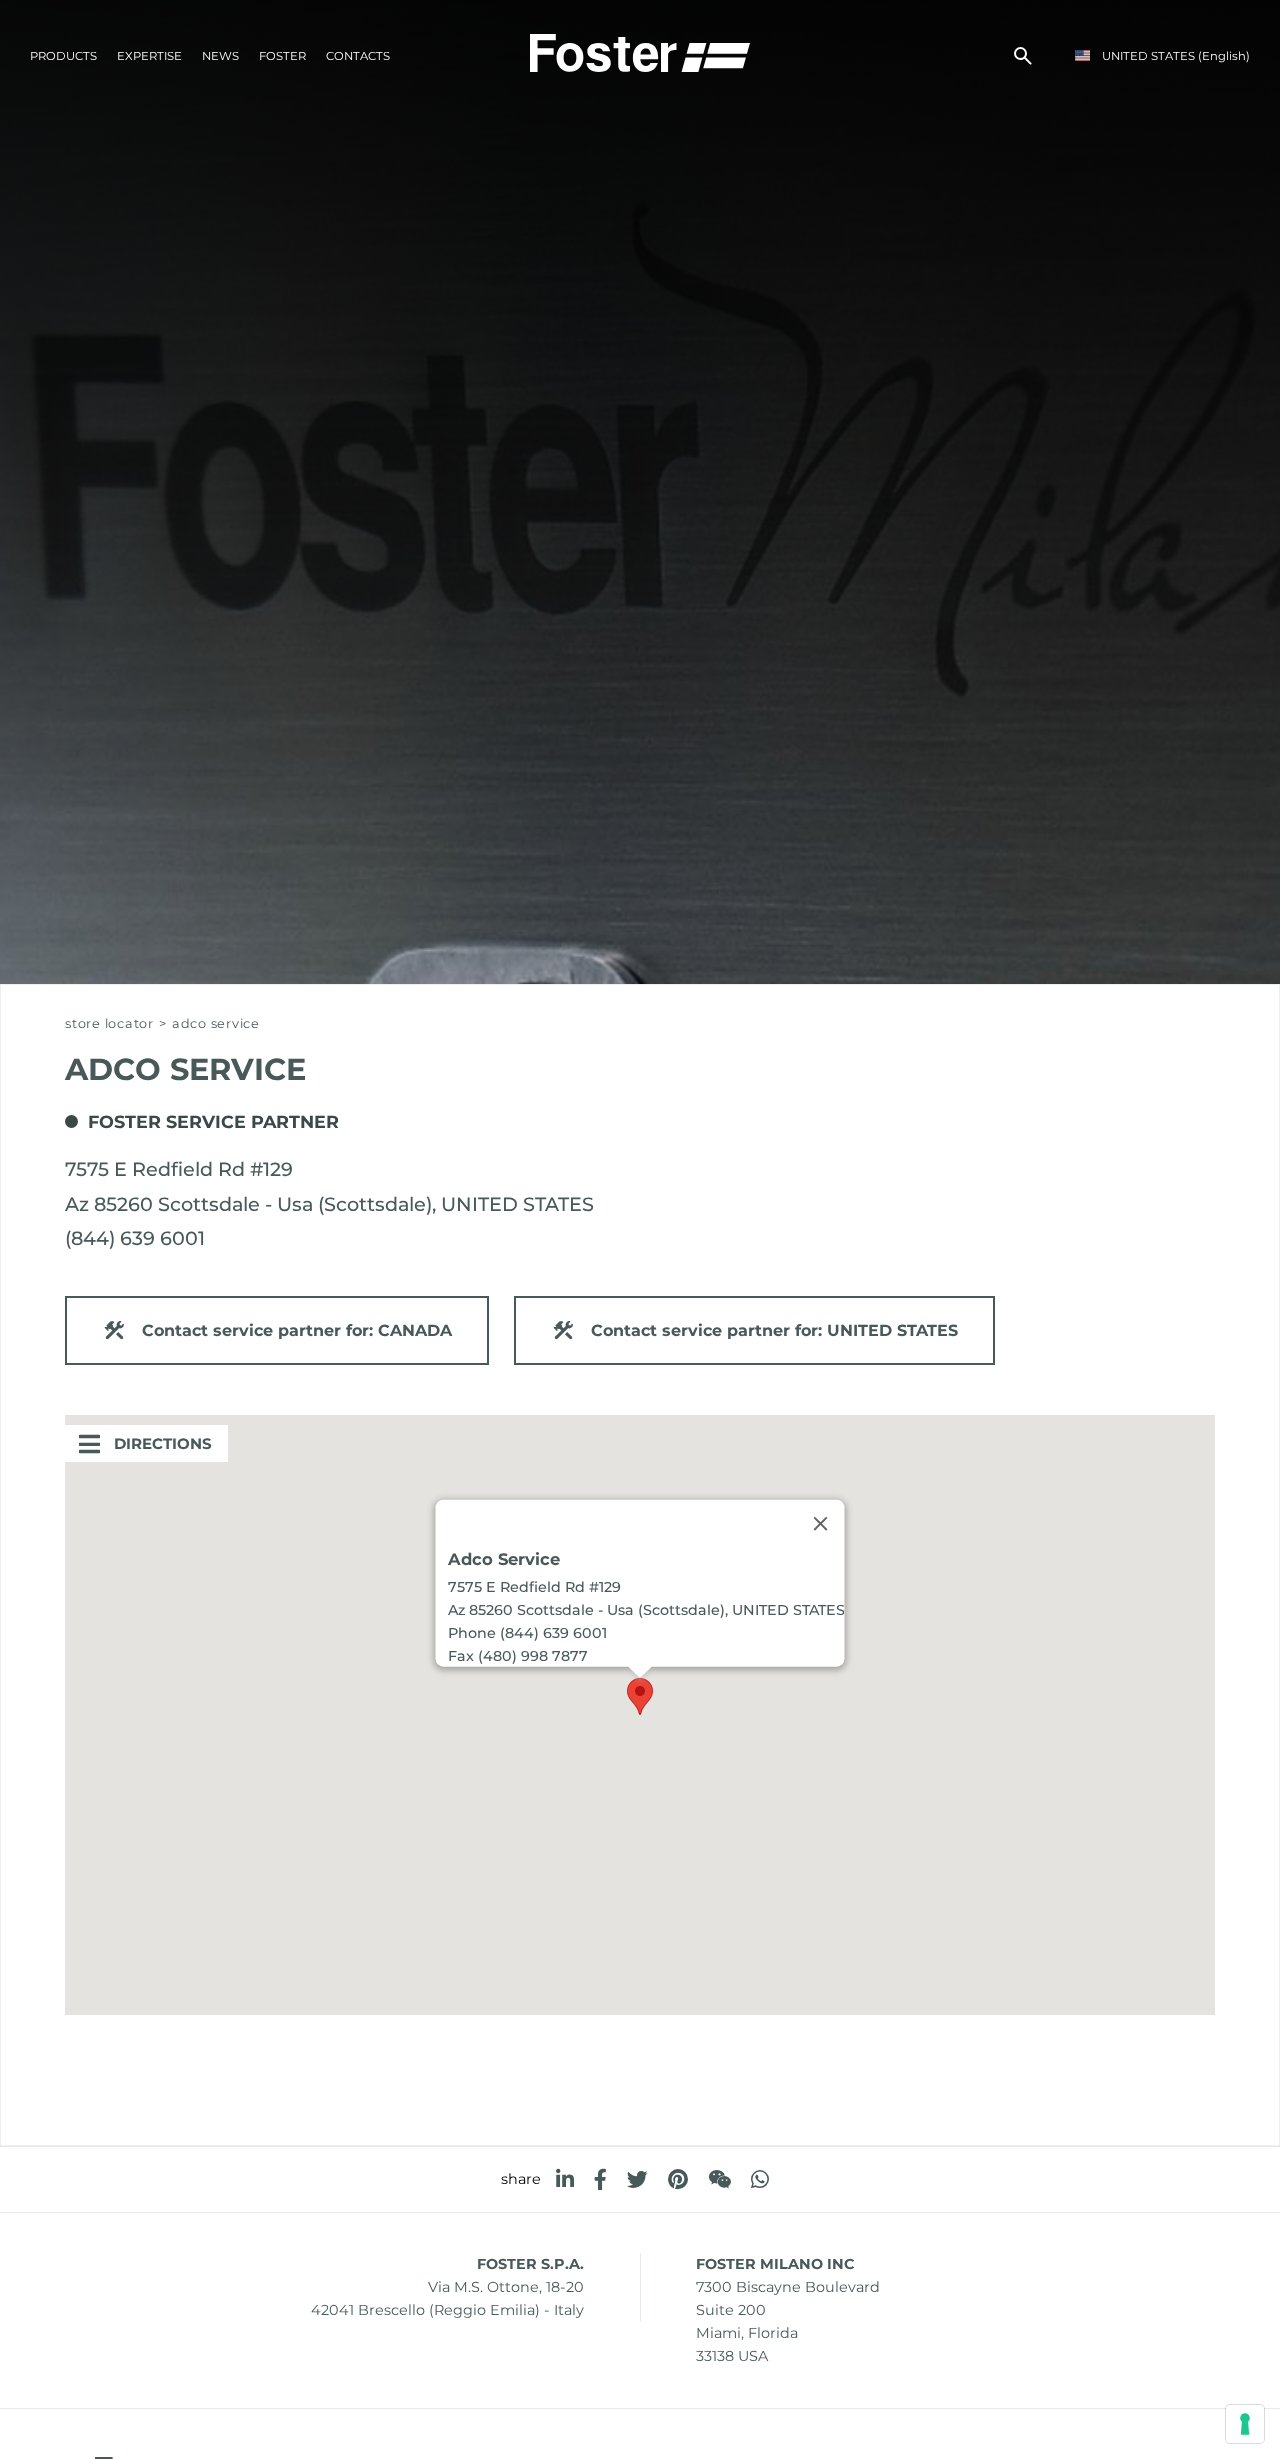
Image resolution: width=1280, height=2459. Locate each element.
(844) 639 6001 (135, 1238)
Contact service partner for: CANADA (297, 1330)
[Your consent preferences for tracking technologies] (1245, 2424)
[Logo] (640, 51)
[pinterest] (678, 2179)
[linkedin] (565, 2179)
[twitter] (637, 2179)
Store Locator (109, 1023)
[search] (1023, 56)
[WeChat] (719, 2179)
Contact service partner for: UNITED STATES (774, 1330)
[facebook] (600, 2179)
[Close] (821, 1523)
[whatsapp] (760, 2179)
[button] (640, 1696)
